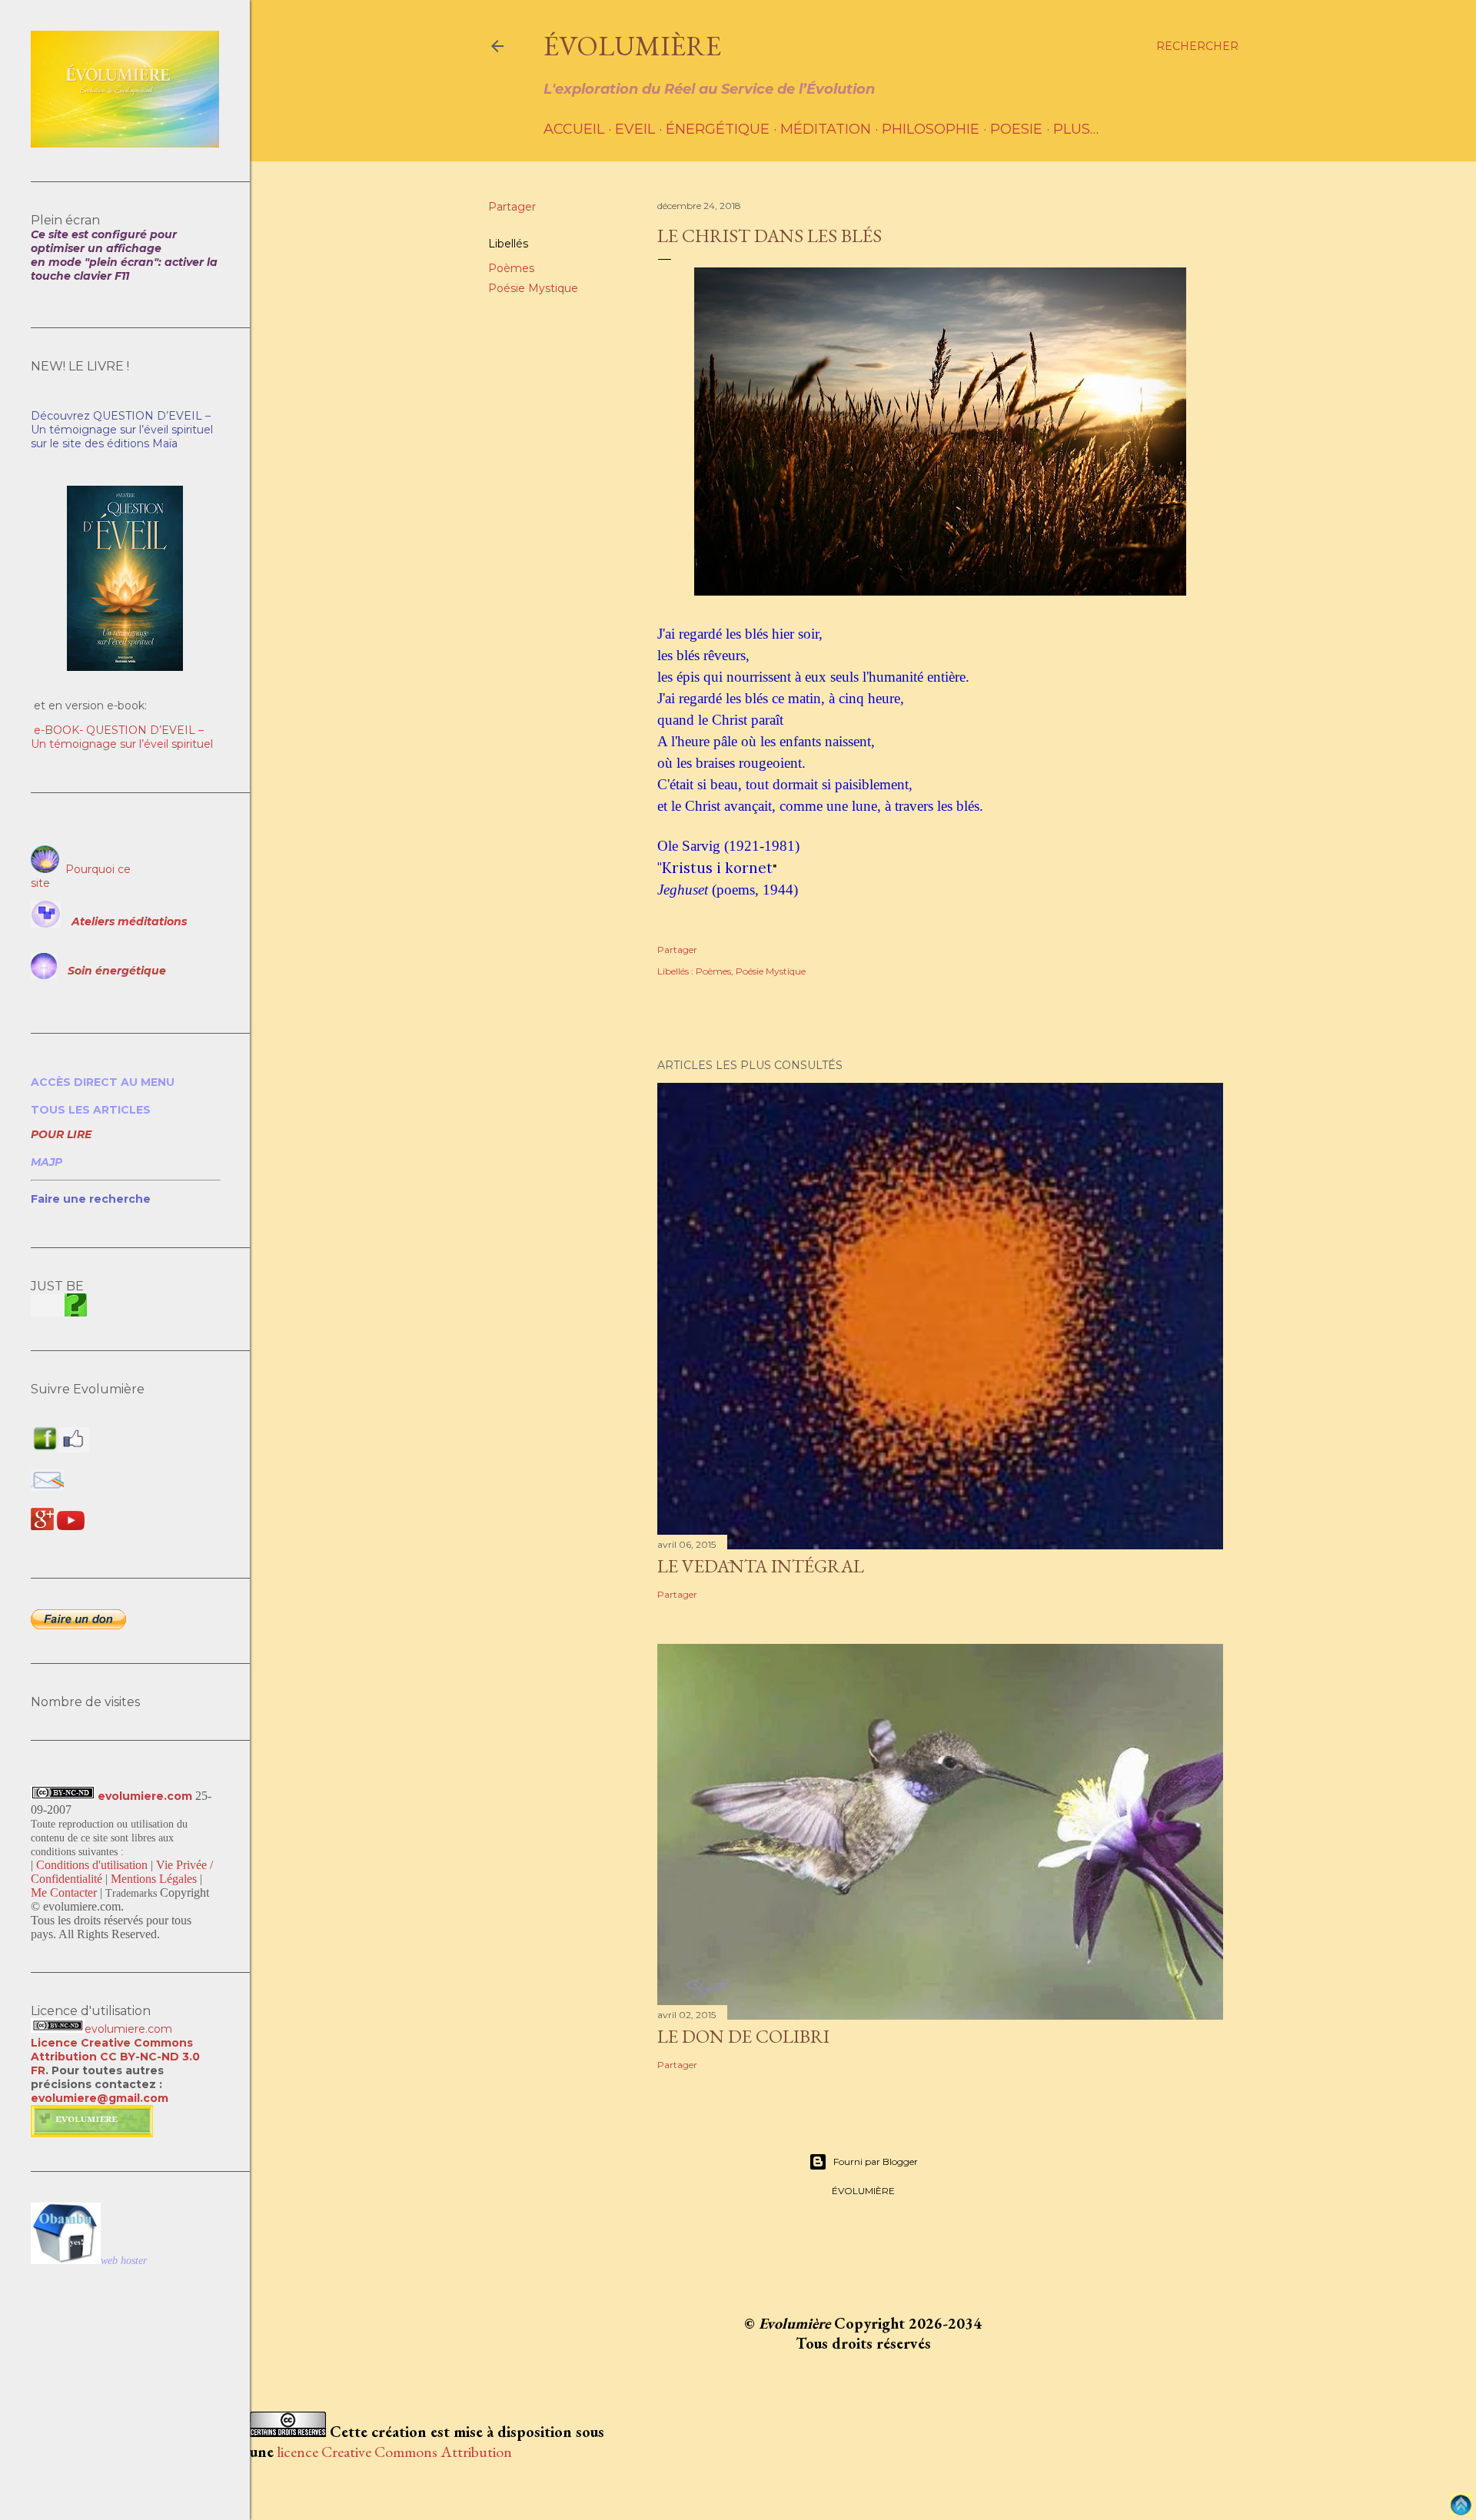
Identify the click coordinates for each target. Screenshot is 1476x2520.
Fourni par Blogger (876, 2161)
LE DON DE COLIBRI (743, 2036)
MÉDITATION (826, 129)
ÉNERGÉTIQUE (718, 129)
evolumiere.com (145, 1796)
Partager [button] (512, 207)
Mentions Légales (154, 1879)
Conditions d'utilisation (92, 1865)
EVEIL (635, 129)
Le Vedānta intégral (761, 1566)
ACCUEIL (574, 129)
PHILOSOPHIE (931, 129)
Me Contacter (64, 1892)
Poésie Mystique (533, 288)
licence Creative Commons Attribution (394, 2452)
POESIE (1016, 129)
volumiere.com (132, 2029)
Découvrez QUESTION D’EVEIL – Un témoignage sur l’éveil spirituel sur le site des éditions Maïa (122, 430)
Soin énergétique (117, 971)
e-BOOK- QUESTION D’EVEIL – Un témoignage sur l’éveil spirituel (122, 737)
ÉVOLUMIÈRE (632, 46)
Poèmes (511, 268)
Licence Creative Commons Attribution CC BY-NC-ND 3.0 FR (115, 2057)
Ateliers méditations (129, 921)
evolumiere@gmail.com (100, 2098)
